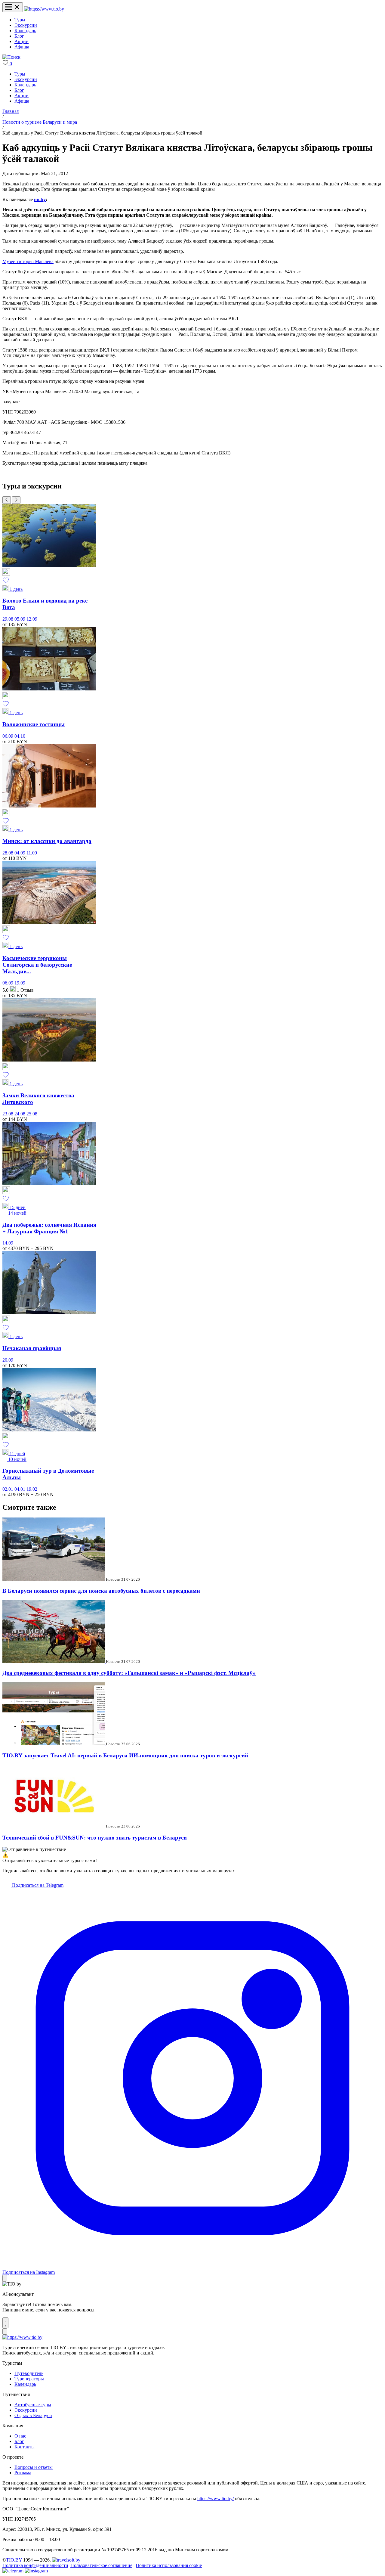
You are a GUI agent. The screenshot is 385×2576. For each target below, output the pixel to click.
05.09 (20, 619)
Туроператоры (29, 2379)
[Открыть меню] (13, 7)
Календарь (25, 31)
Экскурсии (26, 25)
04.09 (20, 853)
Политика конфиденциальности (35, 2565)
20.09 (8, 1360)
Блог (19, 36)
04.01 (20, 1489)
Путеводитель (29, 2373)
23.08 (8, 1114)
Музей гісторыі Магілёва (28, 261)
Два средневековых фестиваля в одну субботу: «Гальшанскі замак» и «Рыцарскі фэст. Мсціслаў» (129, 1673)
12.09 (32, 619)
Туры (20, 20)
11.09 (32, 853)
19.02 (32, 1489)
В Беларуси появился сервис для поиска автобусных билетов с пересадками (101, 1591)
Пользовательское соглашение (101, 2565)
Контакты (25, 2447)
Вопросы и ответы (34, 2467)
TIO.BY (14, 2560)
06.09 (8, 736)
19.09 (20, 983)
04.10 (20, 736)
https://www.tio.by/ (216, 2499)
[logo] (44, 9)
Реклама (23, 2473)
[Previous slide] (7, 500)
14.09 (8, 1243)
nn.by (40, 199)
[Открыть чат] (5, 2323)
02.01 (8, 1489)
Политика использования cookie (169, 2565)
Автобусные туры (33, 2405)
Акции (22, 41)
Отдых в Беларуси (33, 2415)
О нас (20, 2436)
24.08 (20, 1114)
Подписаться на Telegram (37, 1885)
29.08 (8, 619)
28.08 (8, 853)
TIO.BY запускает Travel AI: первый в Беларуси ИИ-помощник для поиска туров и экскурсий (125, 1755)
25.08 (32, 1114)
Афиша (22, 47)
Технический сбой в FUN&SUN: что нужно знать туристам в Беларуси (95, 1838)
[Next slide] (16, 500)
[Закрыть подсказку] (5, 2278)
